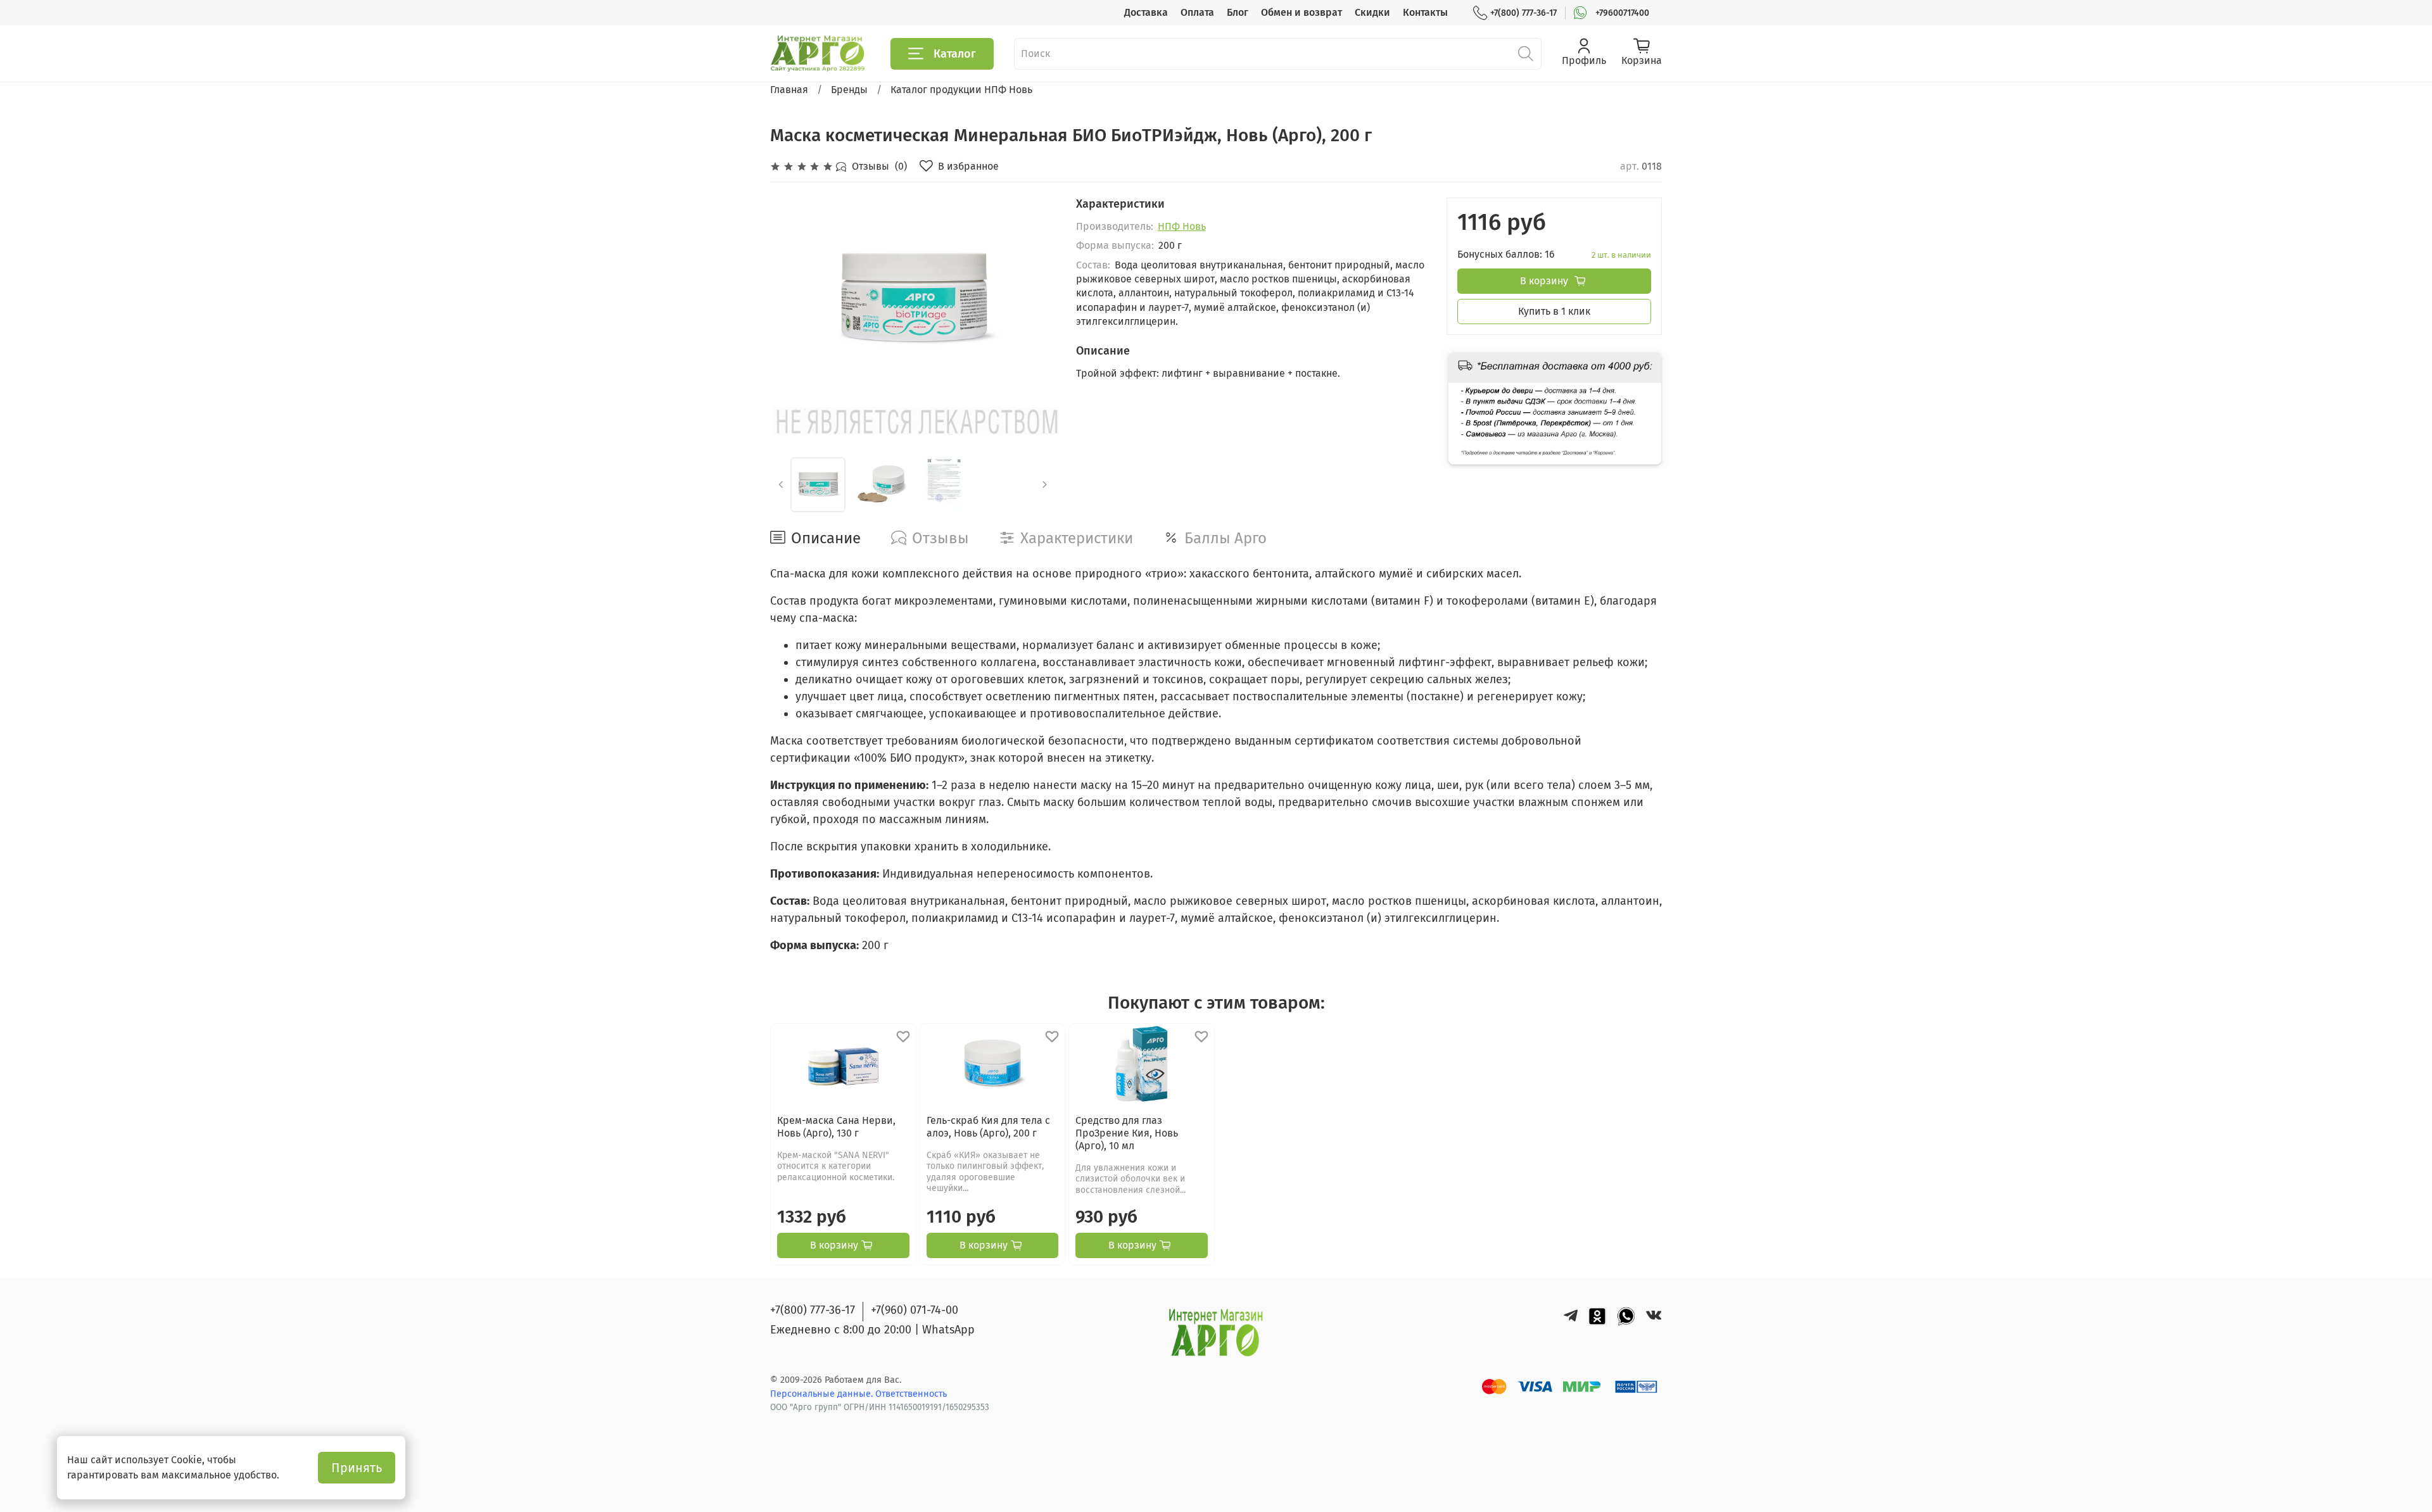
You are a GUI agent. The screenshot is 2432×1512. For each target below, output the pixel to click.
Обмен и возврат (1301, 12)
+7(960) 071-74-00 (915, 1310)
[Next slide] (1035, 299)
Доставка (1146, 12)
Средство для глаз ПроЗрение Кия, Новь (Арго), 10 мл (1127, 1133)
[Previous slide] (790, 299)
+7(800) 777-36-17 (1523, 13)
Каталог (955, 54)
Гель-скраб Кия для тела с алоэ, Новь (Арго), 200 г (988, 1127)
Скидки (1372, 12)
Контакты (1425, 12)
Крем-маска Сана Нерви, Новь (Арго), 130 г (836, 1127)
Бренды (849, 90)
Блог (1238, 12)
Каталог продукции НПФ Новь (961, 90)
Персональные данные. (823, 1394)
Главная (789, 90)
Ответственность (911, 1394)
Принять (357, 1468)
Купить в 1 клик (1554, 311)
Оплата (1197, 12)
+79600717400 (1622, 13)
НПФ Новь (1182, 226)
